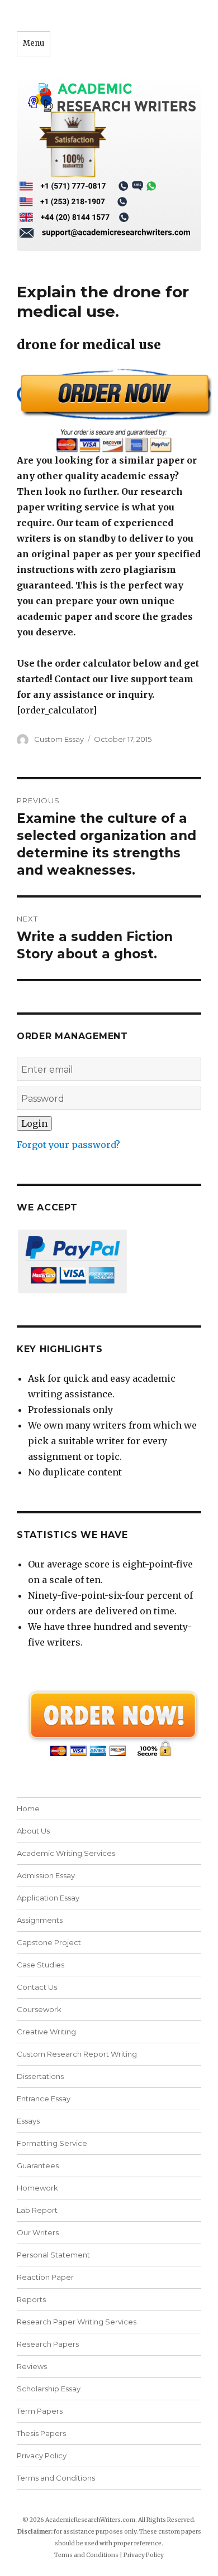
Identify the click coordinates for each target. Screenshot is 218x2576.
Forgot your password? (68, 1145)
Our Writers (38, 2232)
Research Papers (48, 2344)
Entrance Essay (44, 2099)
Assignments (40, 1920)
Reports (31, 2299)
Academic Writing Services (66, 1853)
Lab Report (37, 2210)
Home (28, 1808)
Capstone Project (49, 1942)
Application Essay (48, 1898)
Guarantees (38, 2165)
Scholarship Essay (51, 2389)
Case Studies (41, 1965)
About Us (33, 1831)
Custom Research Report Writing (77, 2054)
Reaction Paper (45, 2277)
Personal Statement (53, 2255)
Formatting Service (52, 2143)
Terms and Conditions (56, 2478)
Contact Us (37, 1987)
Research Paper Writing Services (77, 2322)
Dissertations (40, 2076)
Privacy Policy (42, 2456)
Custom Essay (59, 739)
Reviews (32, 2366)
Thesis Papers (41, 2433)
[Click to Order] (109, 410)
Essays (28, 2121)
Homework (37, 2188)
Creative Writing (46, 2032)
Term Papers (40, 2411)
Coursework (39, 2009)
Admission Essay (46, 1875)
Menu (34, 43)
